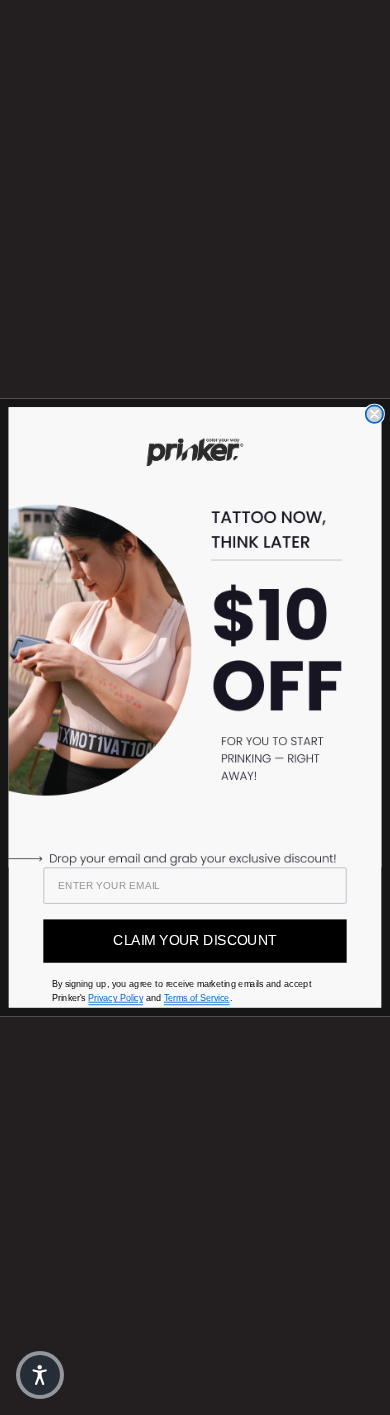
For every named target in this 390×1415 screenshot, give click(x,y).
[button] (40, 1375)
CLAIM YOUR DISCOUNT (195, 940)
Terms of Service (197, 998)
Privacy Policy (115, 998)
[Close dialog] (374, 413)
